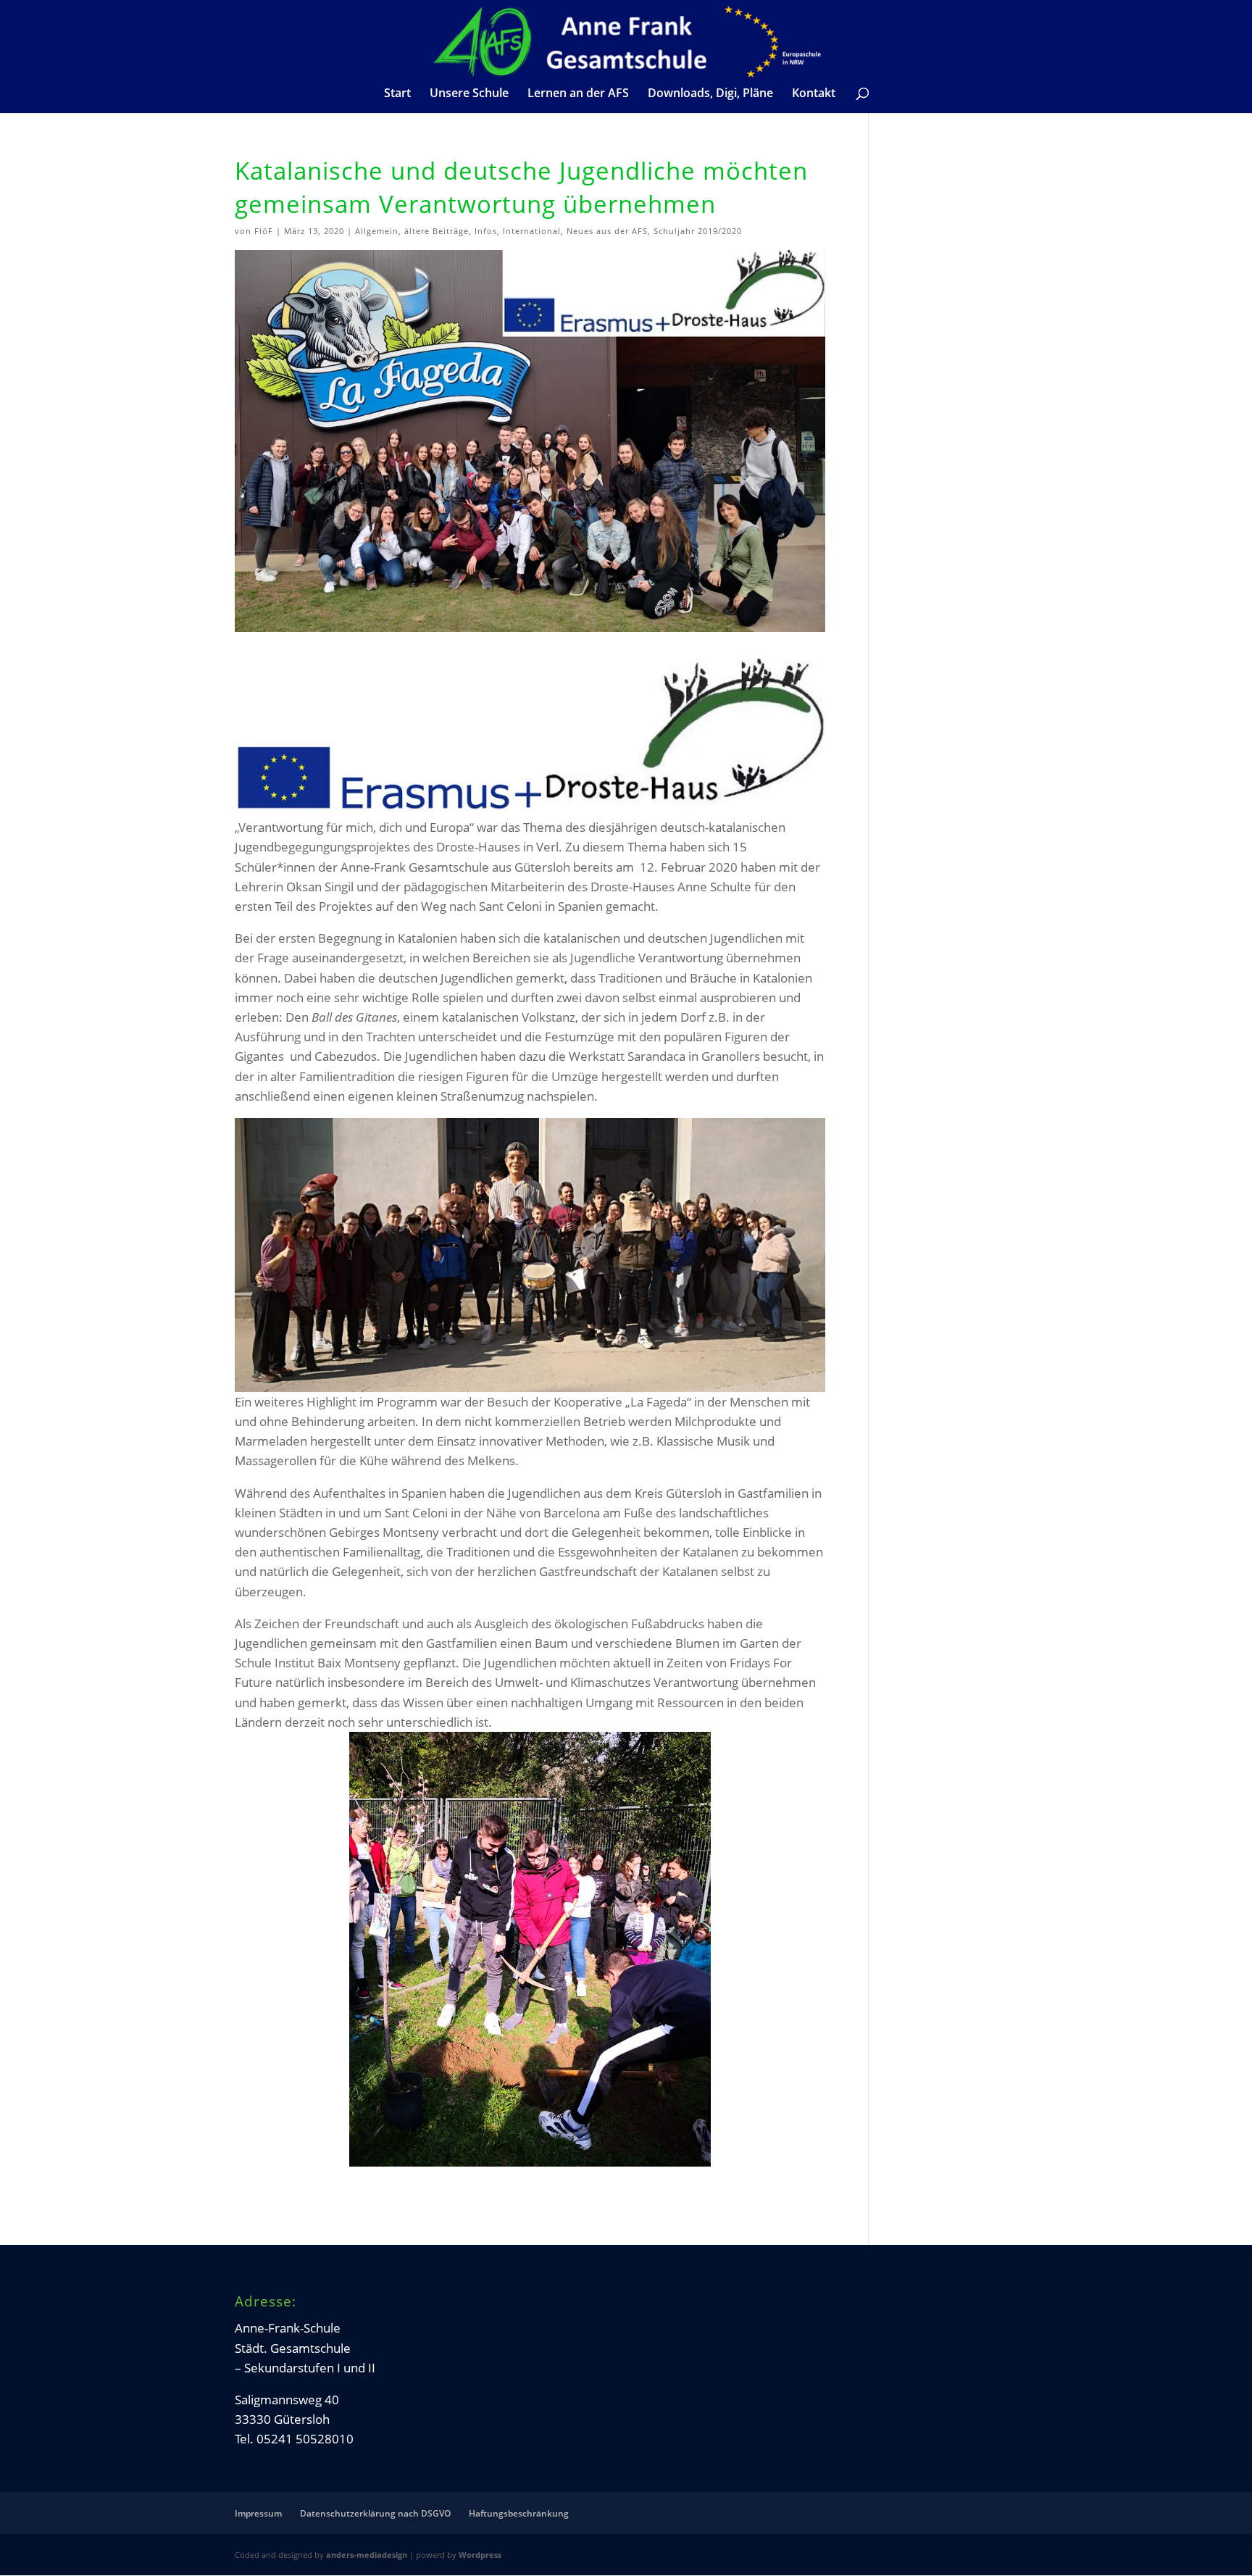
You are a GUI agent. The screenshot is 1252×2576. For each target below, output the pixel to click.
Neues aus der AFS (607, 231)
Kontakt (814, 94)
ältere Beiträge (437, 231)
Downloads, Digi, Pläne (710, 94)
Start (397, 94)
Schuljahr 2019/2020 (698, 231)
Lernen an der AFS (578, 94)
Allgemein (377, 231)
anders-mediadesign (367, 2555)
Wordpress (480, 2555)
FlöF (264, 231)
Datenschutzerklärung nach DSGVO (375, 2513)
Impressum (258, 2513)
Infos (486, 231)
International (532, 231)
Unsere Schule (469, 94)
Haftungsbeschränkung (519, 2513)
